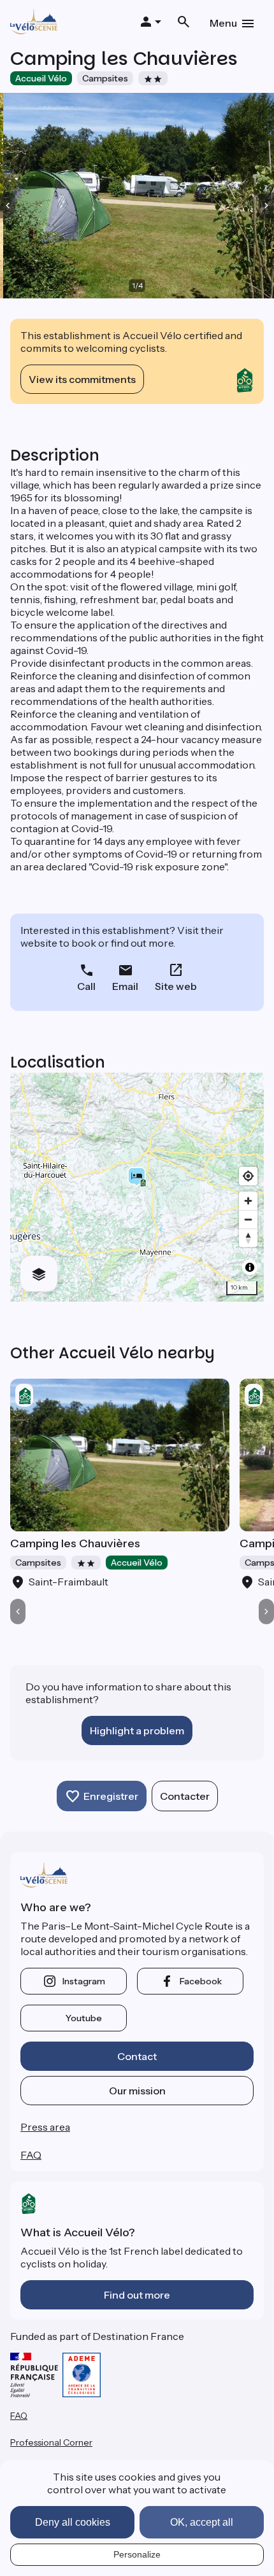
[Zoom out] (248, 1219)
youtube (84, 2018)
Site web (176, 986)
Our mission (137, 2091)
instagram (84, 1981)
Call (86, 986)
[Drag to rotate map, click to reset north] (248, 1238)
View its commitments (82, 379)
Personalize (137, 2554)
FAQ (31, 2155)
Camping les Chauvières (75, 1543)
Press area (45, 2127)
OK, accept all (202, 2522)
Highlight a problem (137, 1730)
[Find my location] (248, 1176)
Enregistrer (111, 1796)
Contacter (185, 1796)
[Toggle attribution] (250, 1267)
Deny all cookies (73, 2522)
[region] (137, 1187)
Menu (223, 23)
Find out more (137, 2295)
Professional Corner (51, 2442)
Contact (137, 2056)
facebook (201, 1981)
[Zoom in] (248, 1201)
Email (125, 986)
